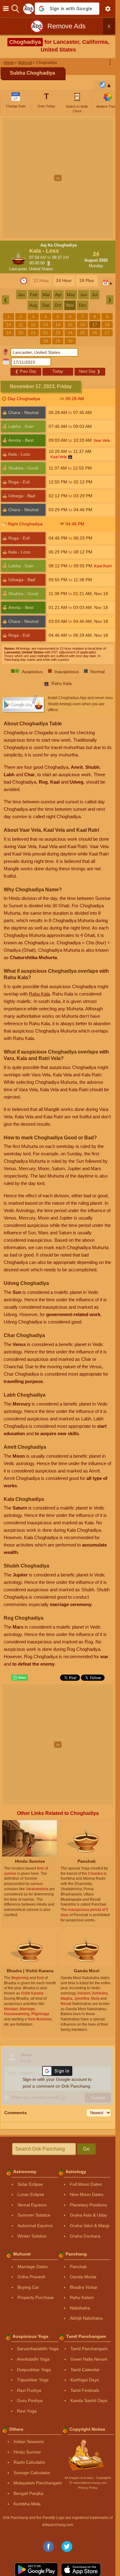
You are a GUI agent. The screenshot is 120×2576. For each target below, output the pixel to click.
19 (9, 333)
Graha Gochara (85, 2236)
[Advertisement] (60, 178)
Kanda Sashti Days (89, 2400)
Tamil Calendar (85, 2370)
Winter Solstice (32, 2236)
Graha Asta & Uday (88, 2215)
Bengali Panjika (28, 2493)
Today (58, 371)
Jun (84, 295)
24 (70, 333)
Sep (46, 305)
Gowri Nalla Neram (89, 2359)
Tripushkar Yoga (33, 2380)
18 (107, 325)
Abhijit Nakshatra (86, 2318)
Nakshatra (80, 2308)
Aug (33, 305)
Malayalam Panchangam (38, 2483)
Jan (21, 295)
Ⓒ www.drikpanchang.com (88, 2483)
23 (58, 333)
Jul (95, 295)
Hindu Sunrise (27, 2452)
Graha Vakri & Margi (90, 2226)
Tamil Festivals (85, 2390)
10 (9, 325)
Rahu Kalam (82, 2297)
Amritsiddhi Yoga (33, 2359)
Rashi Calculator (30, 2462)
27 (107, 333)
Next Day (90, 371)
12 (33, 325)
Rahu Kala (39, 994)
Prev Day (26, 371)
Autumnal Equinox (35, 2226)
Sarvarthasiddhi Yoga (38, 2349)
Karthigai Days (85, 2380)
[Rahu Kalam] (70, 457)
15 (70, 325)
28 (46, 341)
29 (58, 341)
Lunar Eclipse (31, 2194)
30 (70, 341)
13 (46, 325)
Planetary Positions (88, 2205)
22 (46, 333)
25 (82, 333)
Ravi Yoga (27, 2411)
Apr (58, 295)
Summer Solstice (34, 2215)
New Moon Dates (87, 2194)
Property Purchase (36, 2297)
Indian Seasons (29, 2441)
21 (33, 333)
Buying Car (28, 2287)
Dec (83, 305)
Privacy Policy (88, 2488)
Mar (46, 295)
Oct (58, 305)
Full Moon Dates (86, 2184)
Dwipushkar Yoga (34, 2370)
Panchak (78, 2267)
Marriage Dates (33, 2267)
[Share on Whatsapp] (20, 1678)
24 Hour (64, 280)
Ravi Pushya (29, 2390)
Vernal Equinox (32, 2205)
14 (58, 325)
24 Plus (87, 280)
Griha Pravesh (32, 2277)
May (71, 295)
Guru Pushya (30, 2400)
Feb (34, 295)
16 (82, 325)
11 (21, 325)
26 (95, 333)
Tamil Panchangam (89, 2349)
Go (86, 2149)
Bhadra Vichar (84, 2287)
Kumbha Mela (27, 2504)
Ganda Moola (83, 2277)
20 (21, 333)
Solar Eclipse (30, 2184)
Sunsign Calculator (32, 2473)
